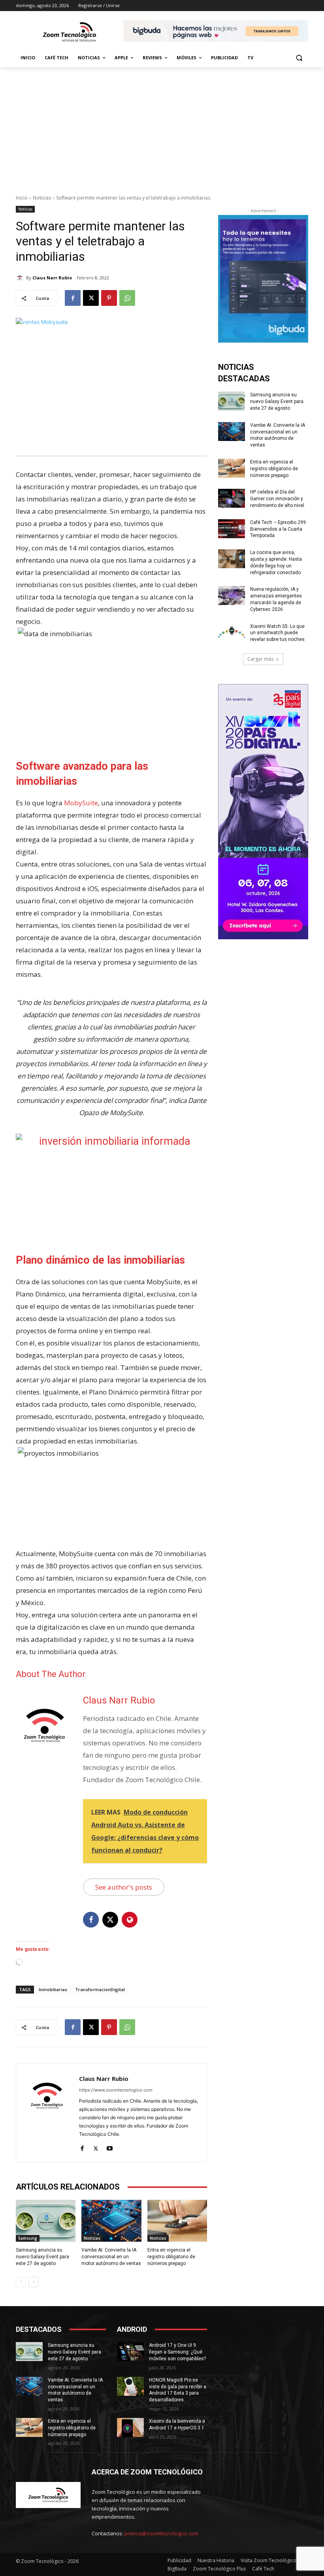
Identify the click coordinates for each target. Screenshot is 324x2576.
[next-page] (33, 2282)
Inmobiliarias (53, 1989)
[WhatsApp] (127, 298)
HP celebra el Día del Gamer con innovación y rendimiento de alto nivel (277, 499)
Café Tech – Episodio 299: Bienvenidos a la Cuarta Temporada (279, 529)
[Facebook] (73, 298)
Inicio (22, 198)
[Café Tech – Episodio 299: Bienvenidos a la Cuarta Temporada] (232, 529)
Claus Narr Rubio (52, 278)
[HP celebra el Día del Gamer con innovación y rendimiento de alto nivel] (232, 498)
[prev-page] (21, 2282)
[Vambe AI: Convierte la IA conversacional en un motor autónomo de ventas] (111, 2221)
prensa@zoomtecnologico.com (161, 2533)
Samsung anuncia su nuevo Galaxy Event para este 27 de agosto (42, 2257)
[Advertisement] (162, 126)
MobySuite (81, 803)
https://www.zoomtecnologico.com (116, 2090)
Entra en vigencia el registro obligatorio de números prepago (171, 2257)
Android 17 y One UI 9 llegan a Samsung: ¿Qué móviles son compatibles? (177, 2352)
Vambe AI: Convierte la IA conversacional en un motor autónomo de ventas (111, 2257)
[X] (91, 298)
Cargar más (260, 659)
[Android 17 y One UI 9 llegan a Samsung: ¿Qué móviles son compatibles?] (130, 2352)
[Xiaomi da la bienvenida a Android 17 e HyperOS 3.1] (130, 2427)
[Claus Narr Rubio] (21, 278)
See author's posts (124, 1887)
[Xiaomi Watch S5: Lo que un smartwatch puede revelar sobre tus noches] (232, 633)
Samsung (28, 2238)
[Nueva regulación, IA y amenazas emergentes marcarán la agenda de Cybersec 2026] (232, 595)
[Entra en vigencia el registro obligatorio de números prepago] (177, 2221)
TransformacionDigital (100, 1989)
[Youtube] (110, 2147)
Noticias (42, 198)
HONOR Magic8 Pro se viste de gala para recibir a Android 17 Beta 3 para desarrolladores (178, 2390)
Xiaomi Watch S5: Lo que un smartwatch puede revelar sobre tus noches (277, 633)
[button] (299, 58)
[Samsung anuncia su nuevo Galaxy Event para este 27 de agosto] (46, 2221)
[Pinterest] (109, 298)
